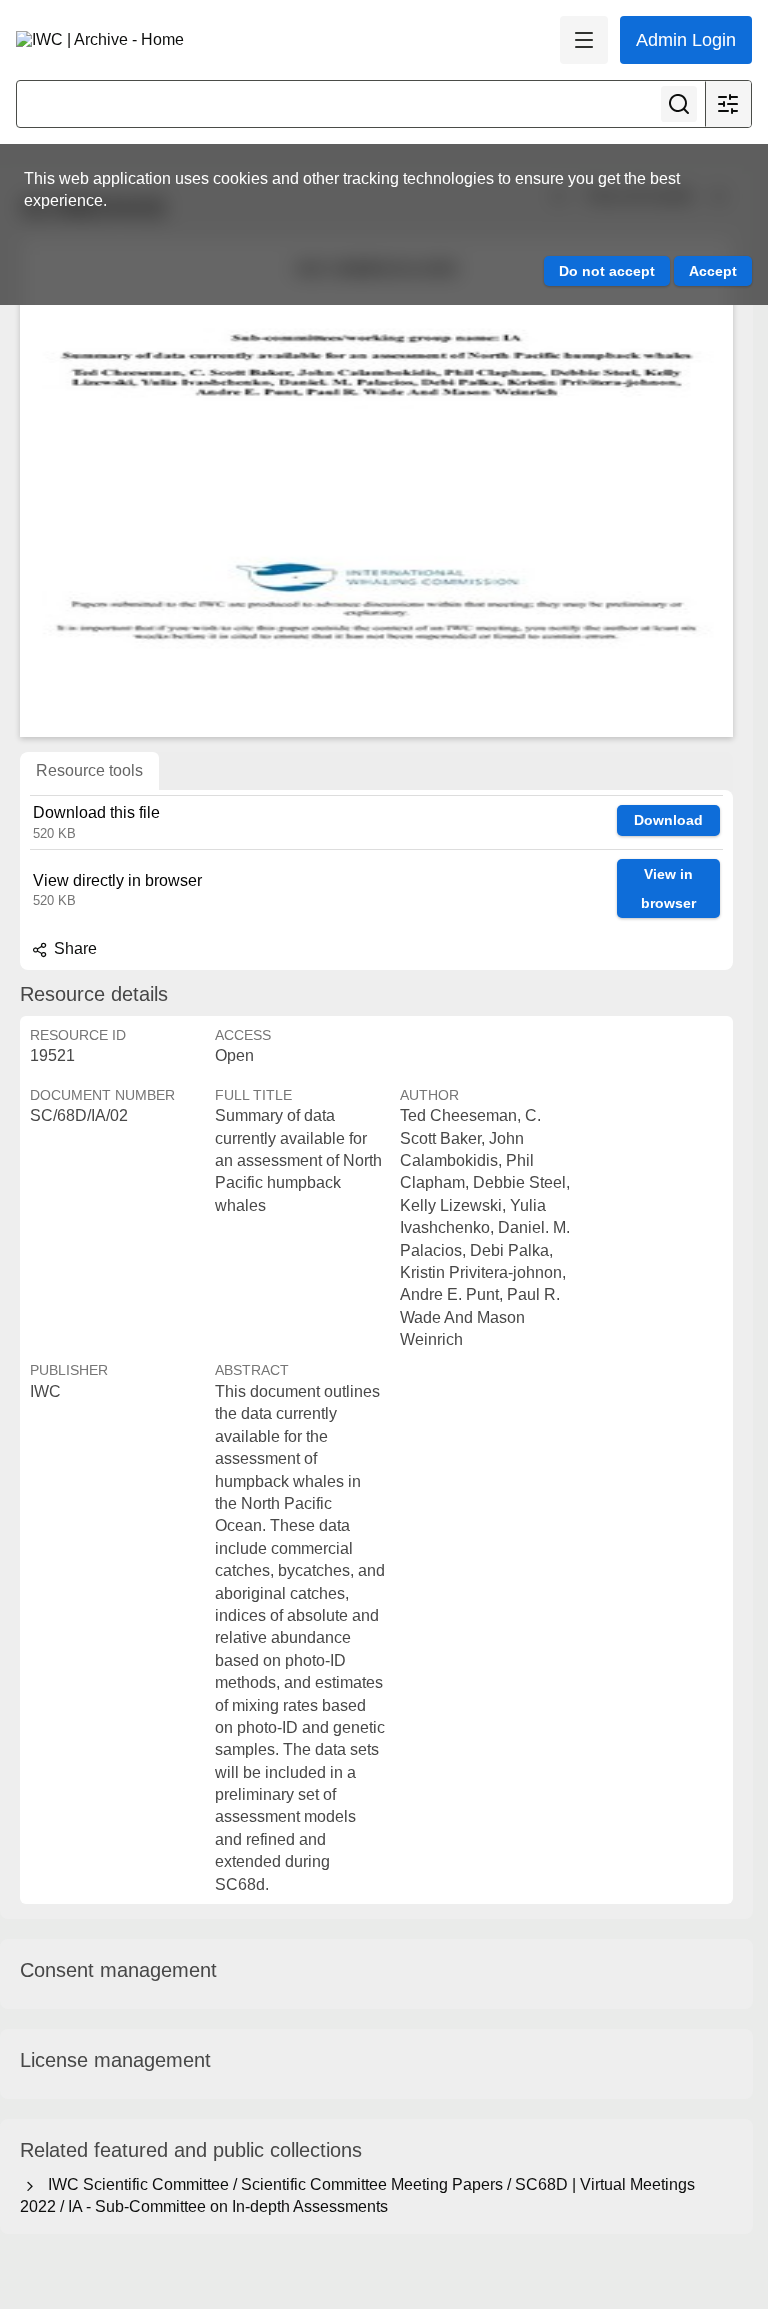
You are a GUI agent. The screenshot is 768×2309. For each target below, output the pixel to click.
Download (668, 820)
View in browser (668, 888)
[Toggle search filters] (728, 104)
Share (73, 948)
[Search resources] (679, 104)
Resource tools (89, 770)
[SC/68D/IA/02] (376, 487)
